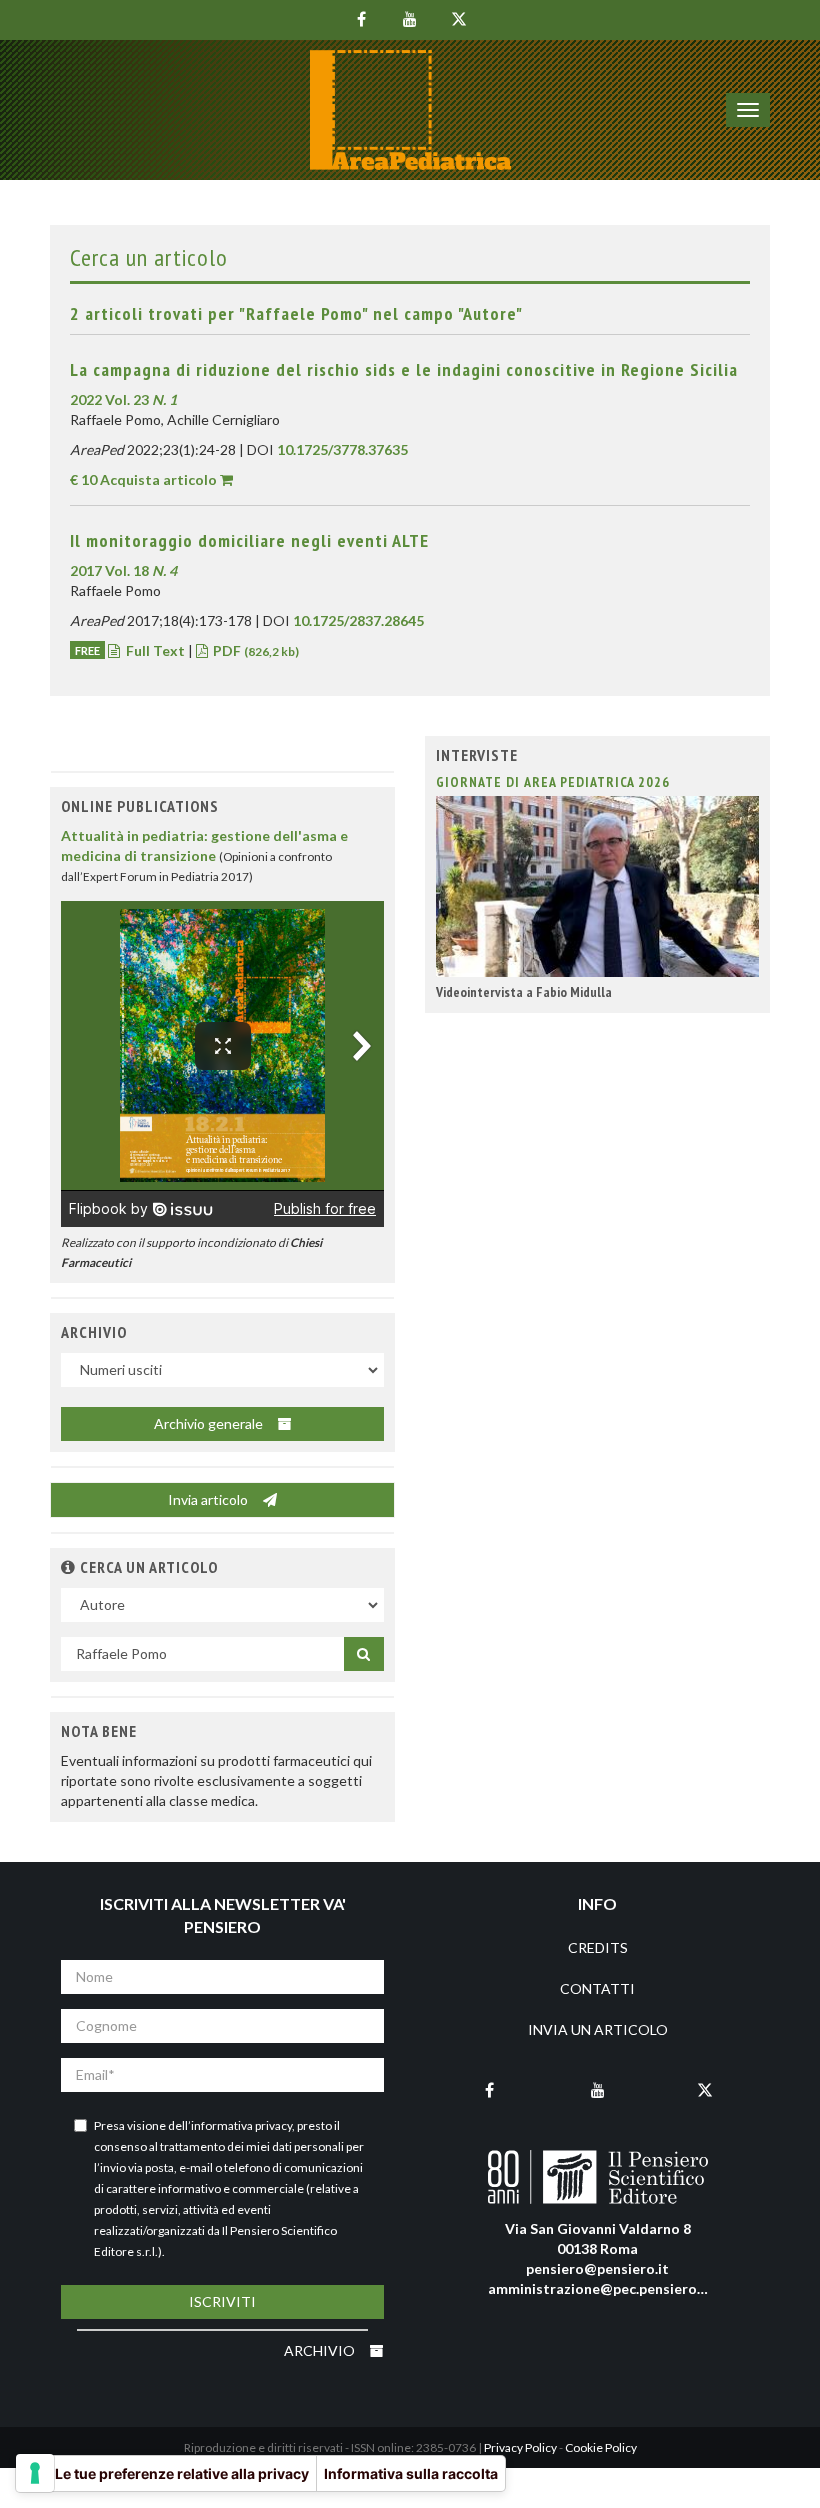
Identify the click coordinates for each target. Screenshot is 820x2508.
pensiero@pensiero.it (597, 2268)
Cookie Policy (601, 2447)
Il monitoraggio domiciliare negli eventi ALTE (249, 540)
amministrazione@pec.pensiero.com (608, 2288)
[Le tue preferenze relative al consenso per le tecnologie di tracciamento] (35, 2473)
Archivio (321, 2350)
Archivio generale (210, 1423)
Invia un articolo (598, 2029)
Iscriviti (222, 2301)
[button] (68, 1567)
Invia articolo (209, 1499)
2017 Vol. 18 (123, 570)
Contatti (597, 1988)
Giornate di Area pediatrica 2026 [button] (553, 782)
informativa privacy (241, 2125)
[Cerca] (364, 1654)
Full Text (155, 650)
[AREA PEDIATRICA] (410, 110)
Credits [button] (598, 1947)
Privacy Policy (520, 2447)
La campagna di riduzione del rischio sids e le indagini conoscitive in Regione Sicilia (404, 369)
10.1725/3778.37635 (342, 449)
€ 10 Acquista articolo (143, 479)
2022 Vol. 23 (123, 399)
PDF (254, 650)
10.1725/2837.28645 (358, 620)
